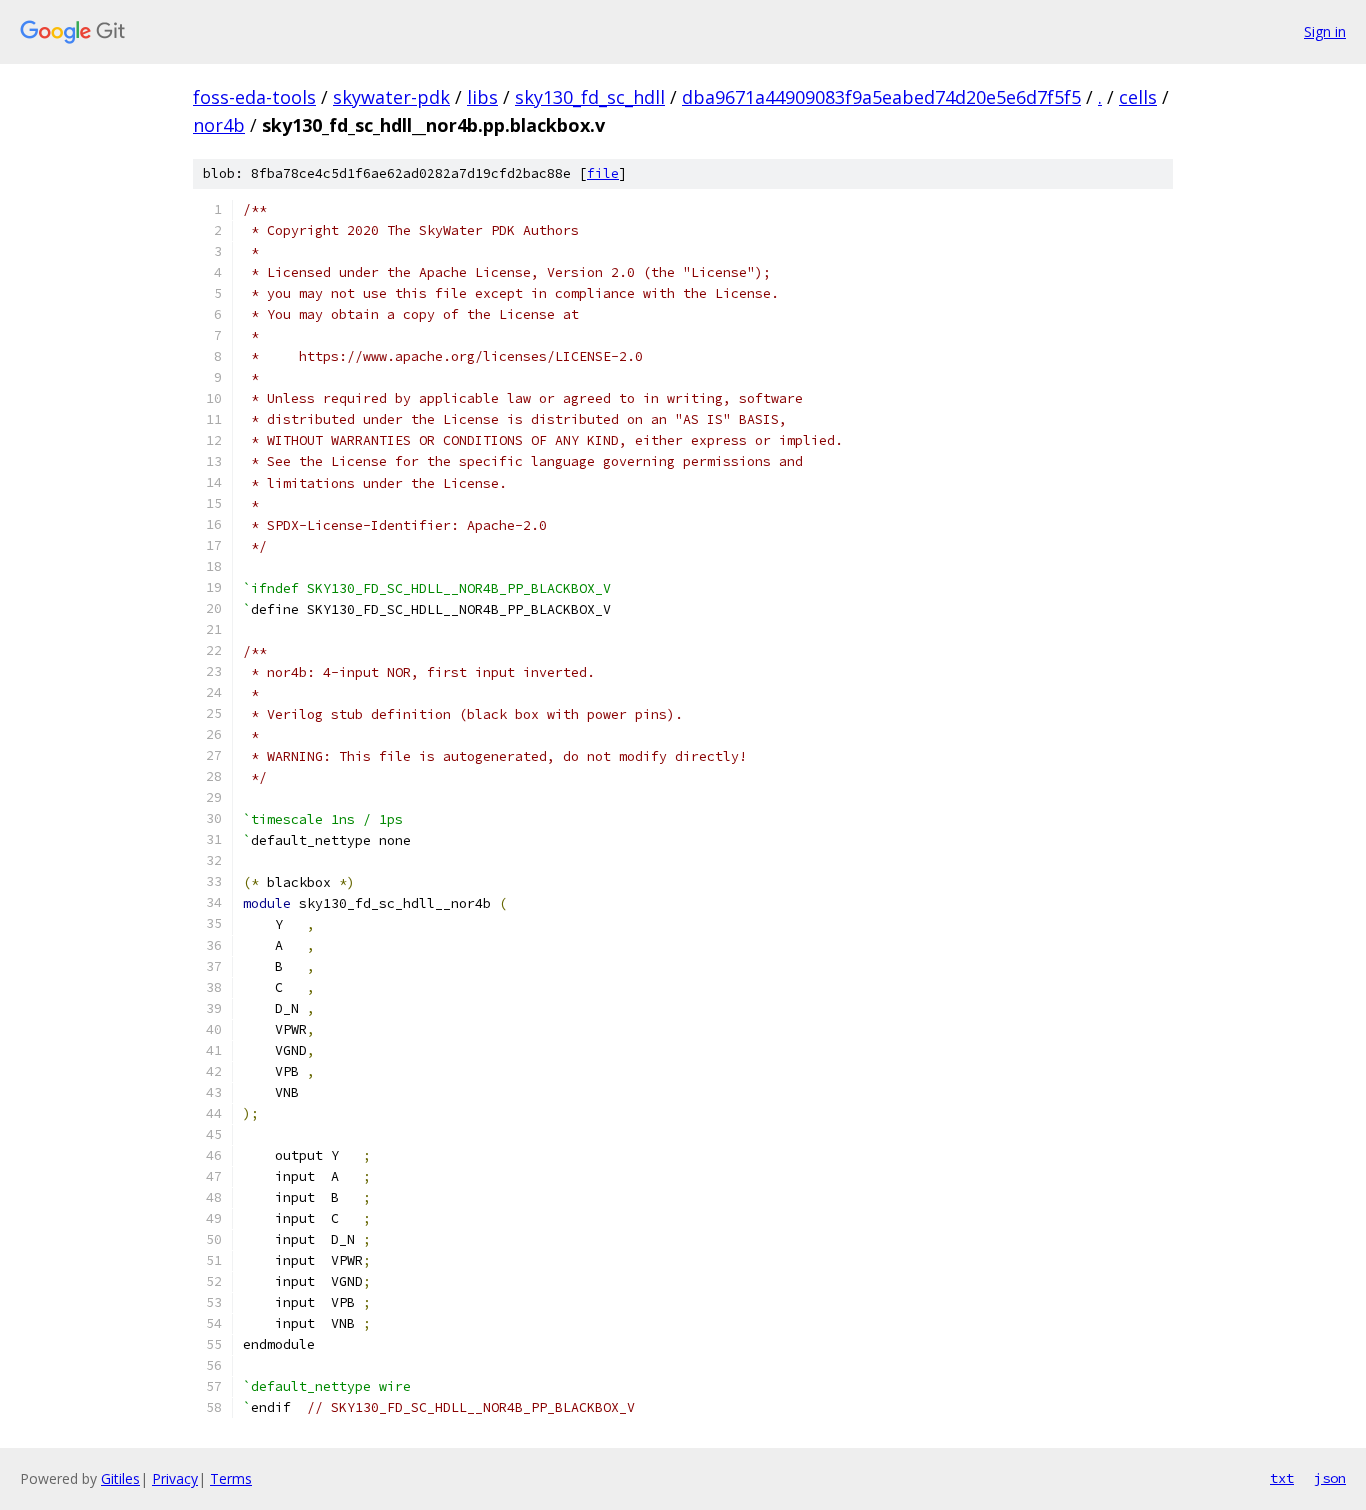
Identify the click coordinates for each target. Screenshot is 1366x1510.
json (1330, 1478)
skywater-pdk (391, 97)
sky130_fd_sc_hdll (590, 97)
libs (482, 97)
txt (1282, 1478)
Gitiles (120, 1478)
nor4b (219, 125)
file (603, 173)
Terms (231, 1478)
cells (1138, 97)
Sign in (1325, 31)
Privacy (175, 1478)
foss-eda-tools (254, 97)
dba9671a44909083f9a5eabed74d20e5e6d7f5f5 (881, 97)
